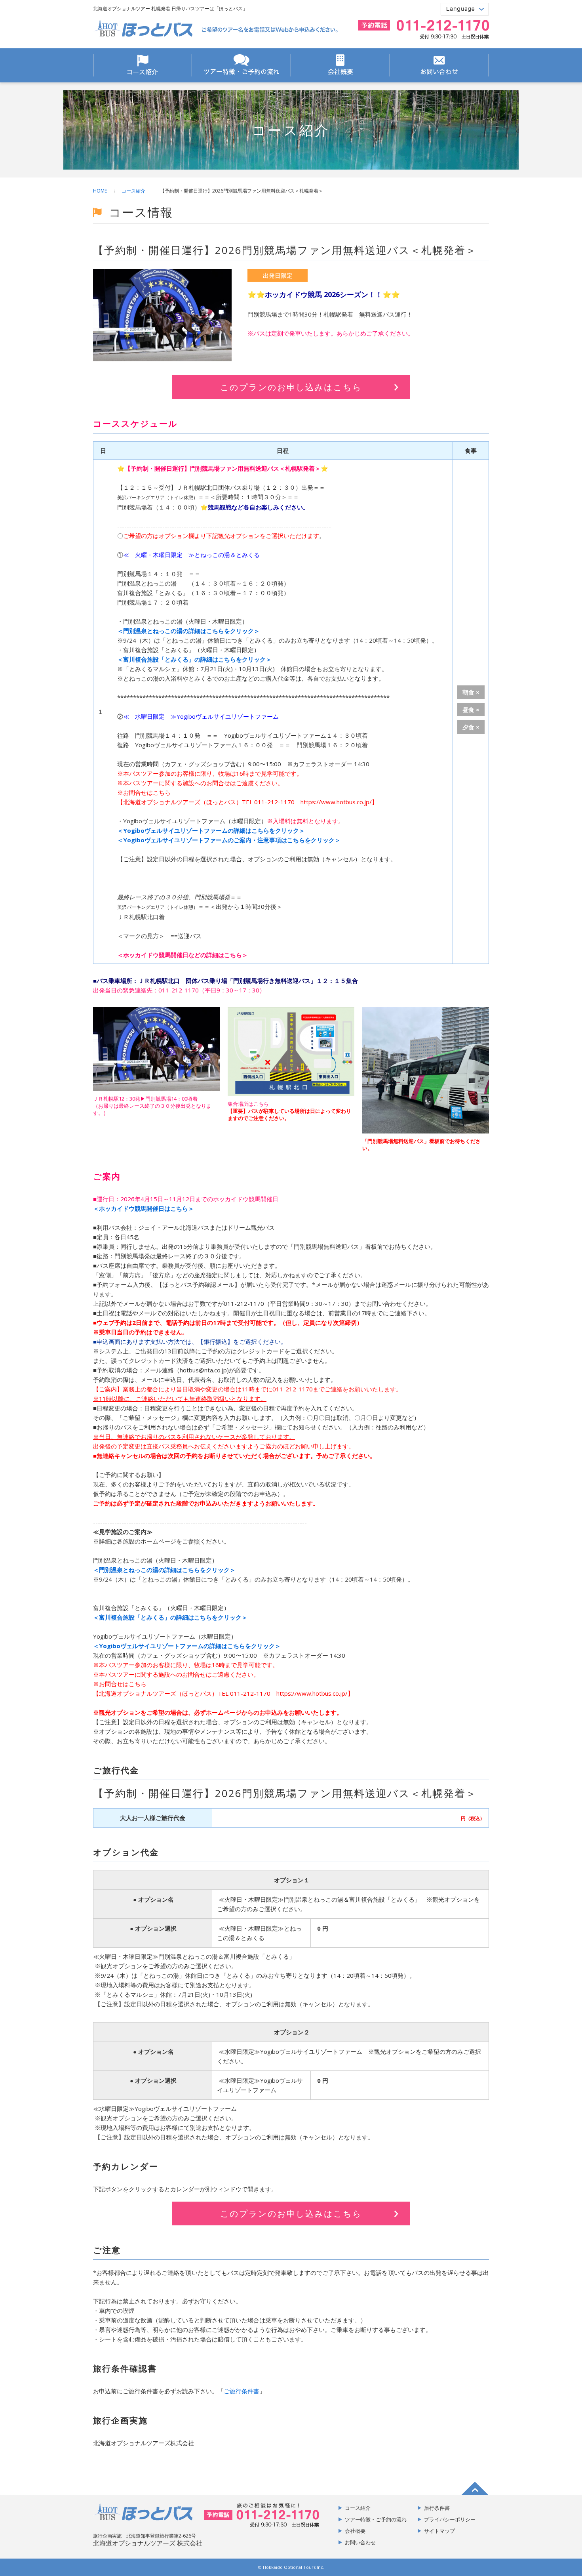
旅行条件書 (437, 2508)
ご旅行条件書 (242, 2391)
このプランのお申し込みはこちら (291, 387)
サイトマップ (439, 2531)
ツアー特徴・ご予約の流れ (241, 65)
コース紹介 (143, 65)
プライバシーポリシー (450, 2519)
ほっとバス (143, 27)
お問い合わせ (439, 65)
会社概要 (340, 65)
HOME (100, 191)
